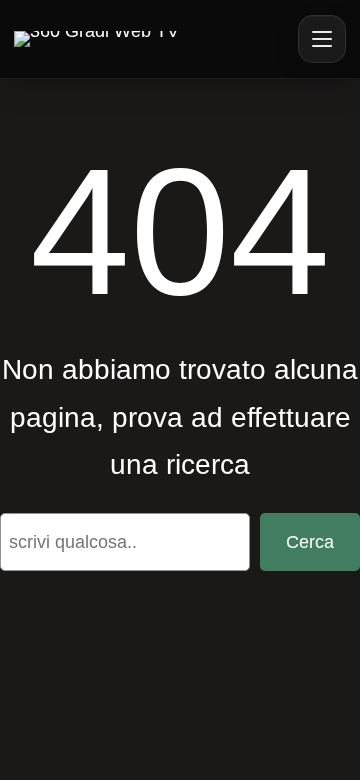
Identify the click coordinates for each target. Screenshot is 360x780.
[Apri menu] (322, 39)
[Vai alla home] (96, 39)
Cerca (310, 542)
